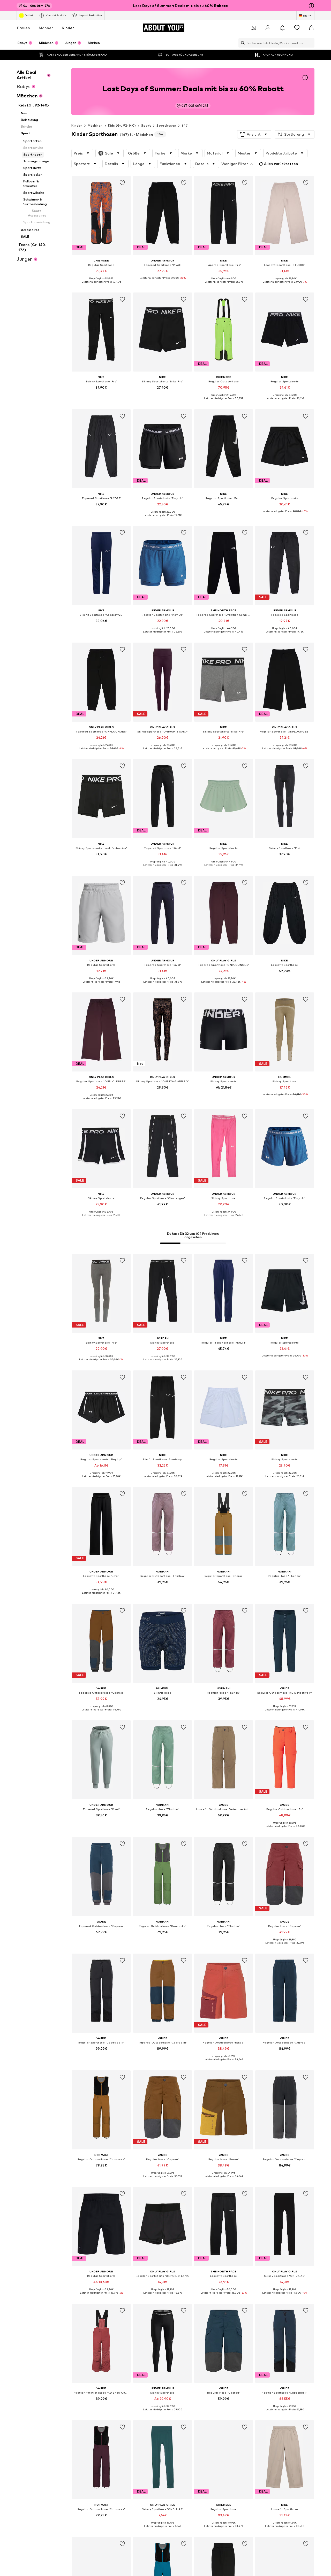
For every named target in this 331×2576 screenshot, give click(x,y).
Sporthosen (166, 125)
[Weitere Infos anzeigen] (101, 286)
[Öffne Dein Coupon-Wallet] (253, 28)
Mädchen (95, 125)
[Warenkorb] (311, 28)
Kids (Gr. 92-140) (122, 125)
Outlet (29, 15)
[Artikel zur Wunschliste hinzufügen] (123, 183)
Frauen (24, 28)
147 (185, 125)
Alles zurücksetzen (281, 164)
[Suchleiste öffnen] (242, 43)
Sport (146, 125)
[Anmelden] (268, 28)
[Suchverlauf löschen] (311, 43)
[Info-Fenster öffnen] (311, 6)
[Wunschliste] (297, 28)
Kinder (68, 28)
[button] (254, 134)
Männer (46, 28)
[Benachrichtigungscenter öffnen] (282, 28)
